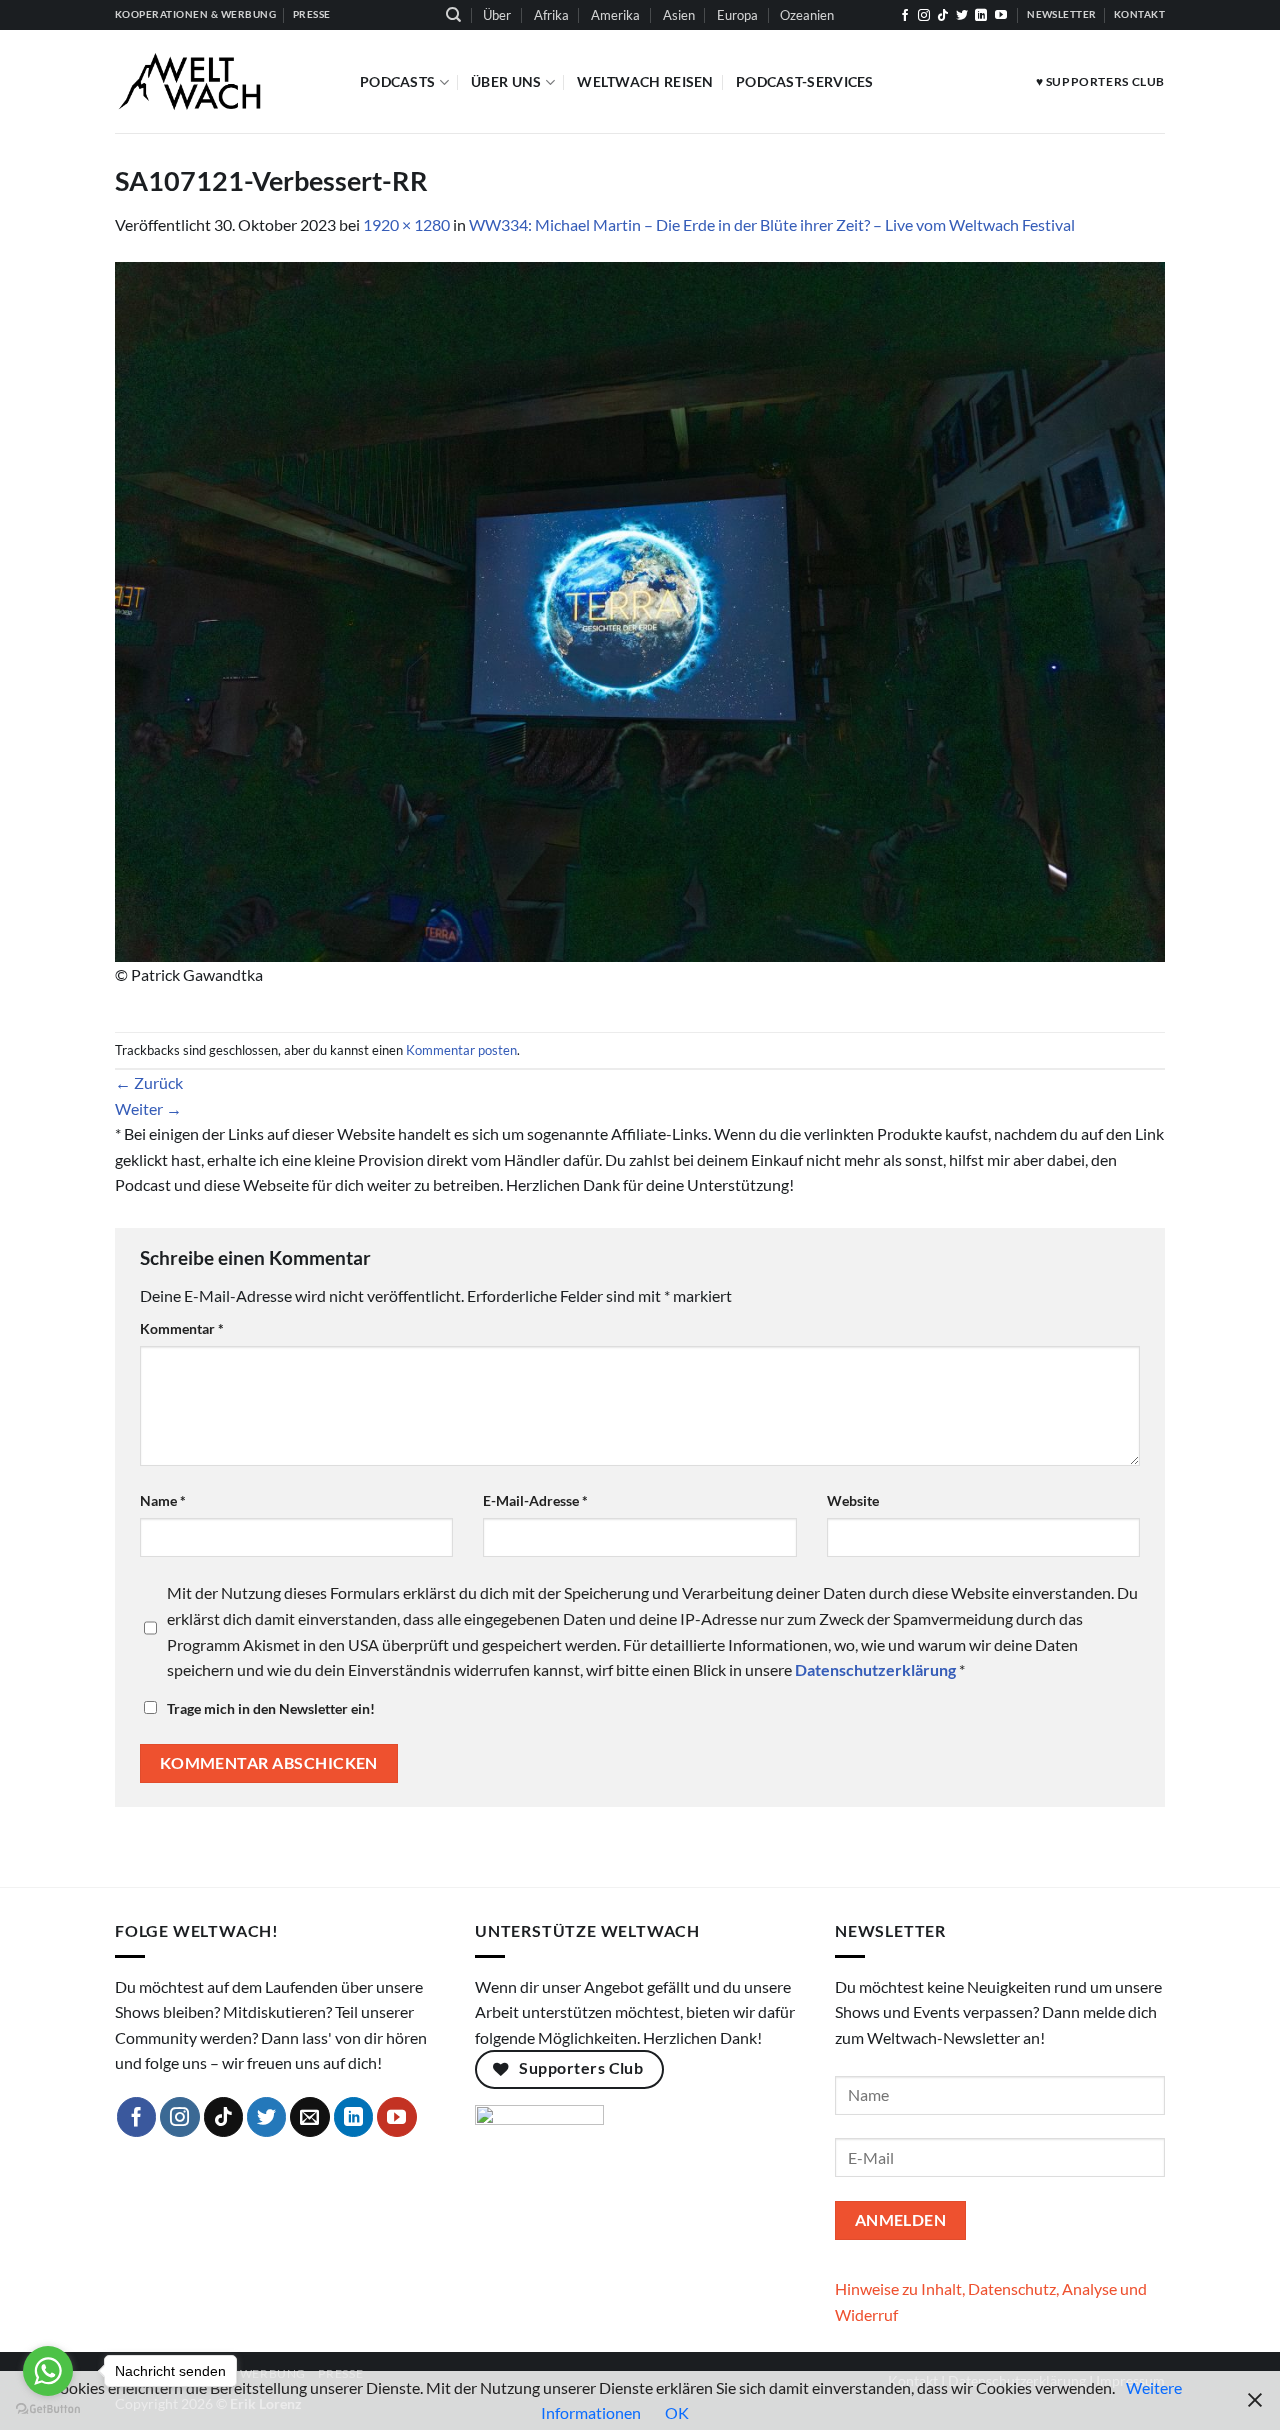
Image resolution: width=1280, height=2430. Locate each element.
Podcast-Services (805, 81)
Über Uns (506, 81)
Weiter (148, 1108)
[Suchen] (453, 15)
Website (853, 1500)
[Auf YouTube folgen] (1001, 16)
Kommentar (182, 1328)
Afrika (551, 15)
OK (677, 2412)
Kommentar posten (461, 1050)
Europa (737, 15)
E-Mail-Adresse (535, 1500)
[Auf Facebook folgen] (905, 16)
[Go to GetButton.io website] (48, 2409)
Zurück (149, 1082)
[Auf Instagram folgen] (924, 16)
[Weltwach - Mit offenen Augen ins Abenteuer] (222, 81)
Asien (679, 15)
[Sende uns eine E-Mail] (310, 2117)
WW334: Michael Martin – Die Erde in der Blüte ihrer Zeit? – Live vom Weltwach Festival (772, 224)
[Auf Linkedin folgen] (981, 16)
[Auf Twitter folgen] (962, 16)
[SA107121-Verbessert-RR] (640, 609)
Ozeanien (807, 15)
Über (497, 15)
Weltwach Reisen (645, 81)
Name (163, 1500)
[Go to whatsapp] (48, 2371)
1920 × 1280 (406, 224)
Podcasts (397, 81)
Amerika (615, 15)
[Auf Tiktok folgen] (943, 16)
